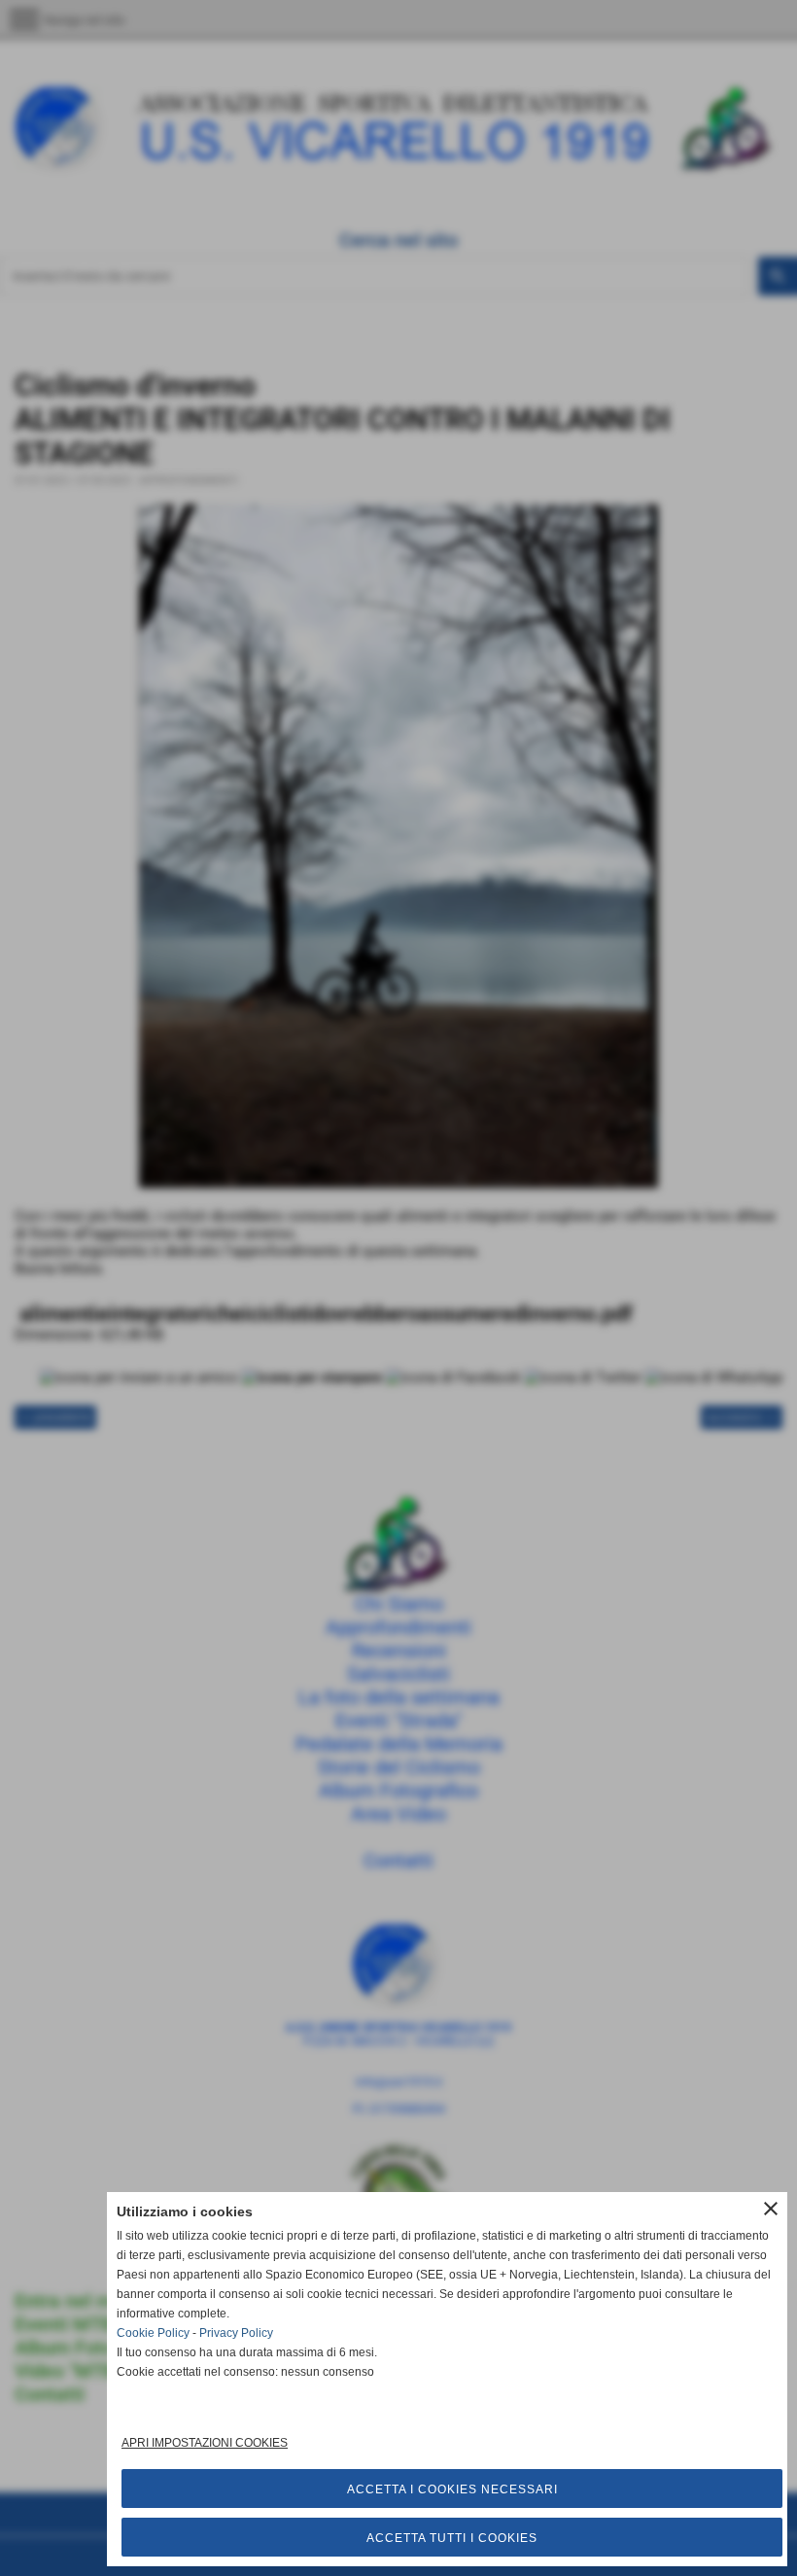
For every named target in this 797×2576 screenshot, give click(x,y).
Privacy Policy (236, 2333)
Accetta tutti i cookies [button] (452, 2538)
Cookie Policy (153, 2333)
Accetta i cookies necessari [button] (452, 2489)
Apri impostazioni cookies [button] (205, 2443)
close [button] (771, 2209)
